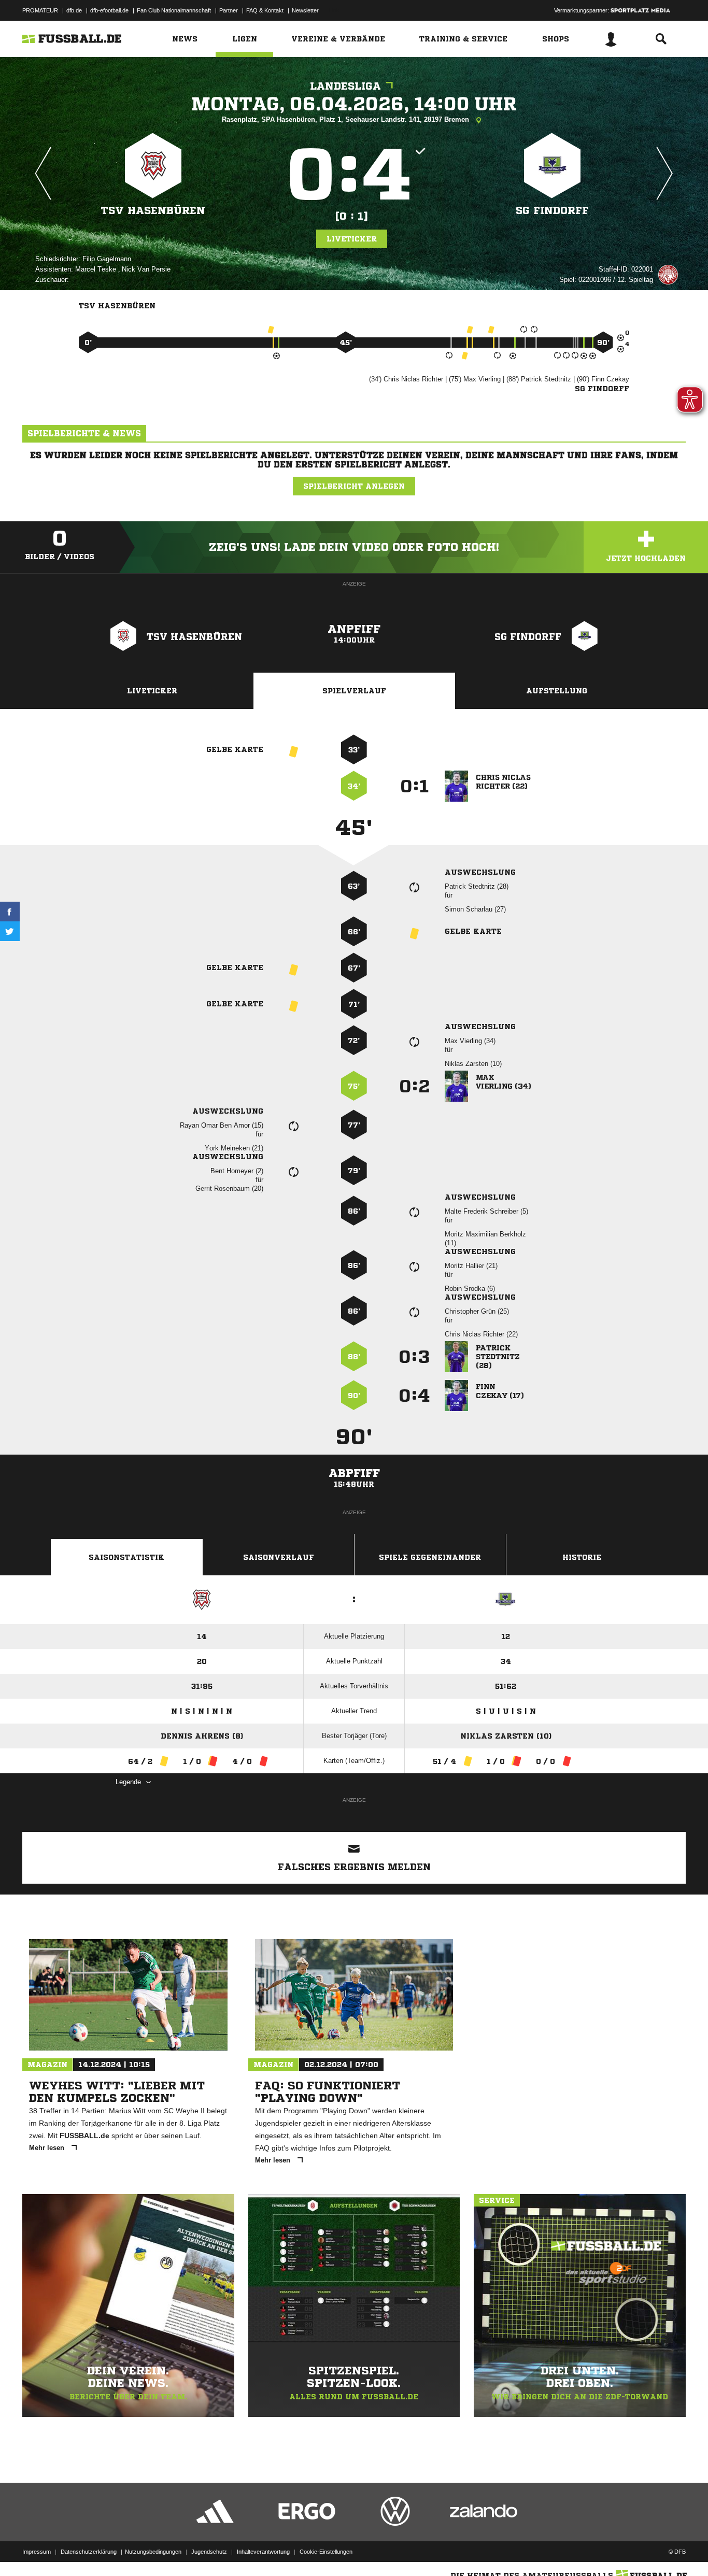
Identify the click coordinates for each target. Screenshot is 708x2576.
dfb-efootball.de (109, 10)
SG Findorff (552, 211)
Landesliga (345, 86)
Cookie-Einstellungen (326, 2552)
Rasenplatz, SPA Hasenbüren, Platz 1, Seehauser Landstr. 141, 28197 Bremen (346, 119)
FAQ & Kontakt (265, 10)
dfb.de (74, 10)
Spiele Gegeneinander (430, 1557)
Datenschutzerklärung (89, 2552)
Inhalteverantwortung (263, 2552)
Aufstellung (557, 691)
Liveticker (352, 239)
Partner (229, 10)
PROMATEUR (40, 10)
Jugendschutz (209, 2552)
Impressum (37, 2552)
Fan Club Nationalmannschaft (174, 10)
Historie (582, 1557)
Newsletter (305, 10)
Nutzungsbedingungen (153, 2552)
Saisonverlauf (279, 1557)
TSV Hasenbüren (153, 211)
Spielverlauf (354, 691)
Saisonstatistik (126, 1557)
